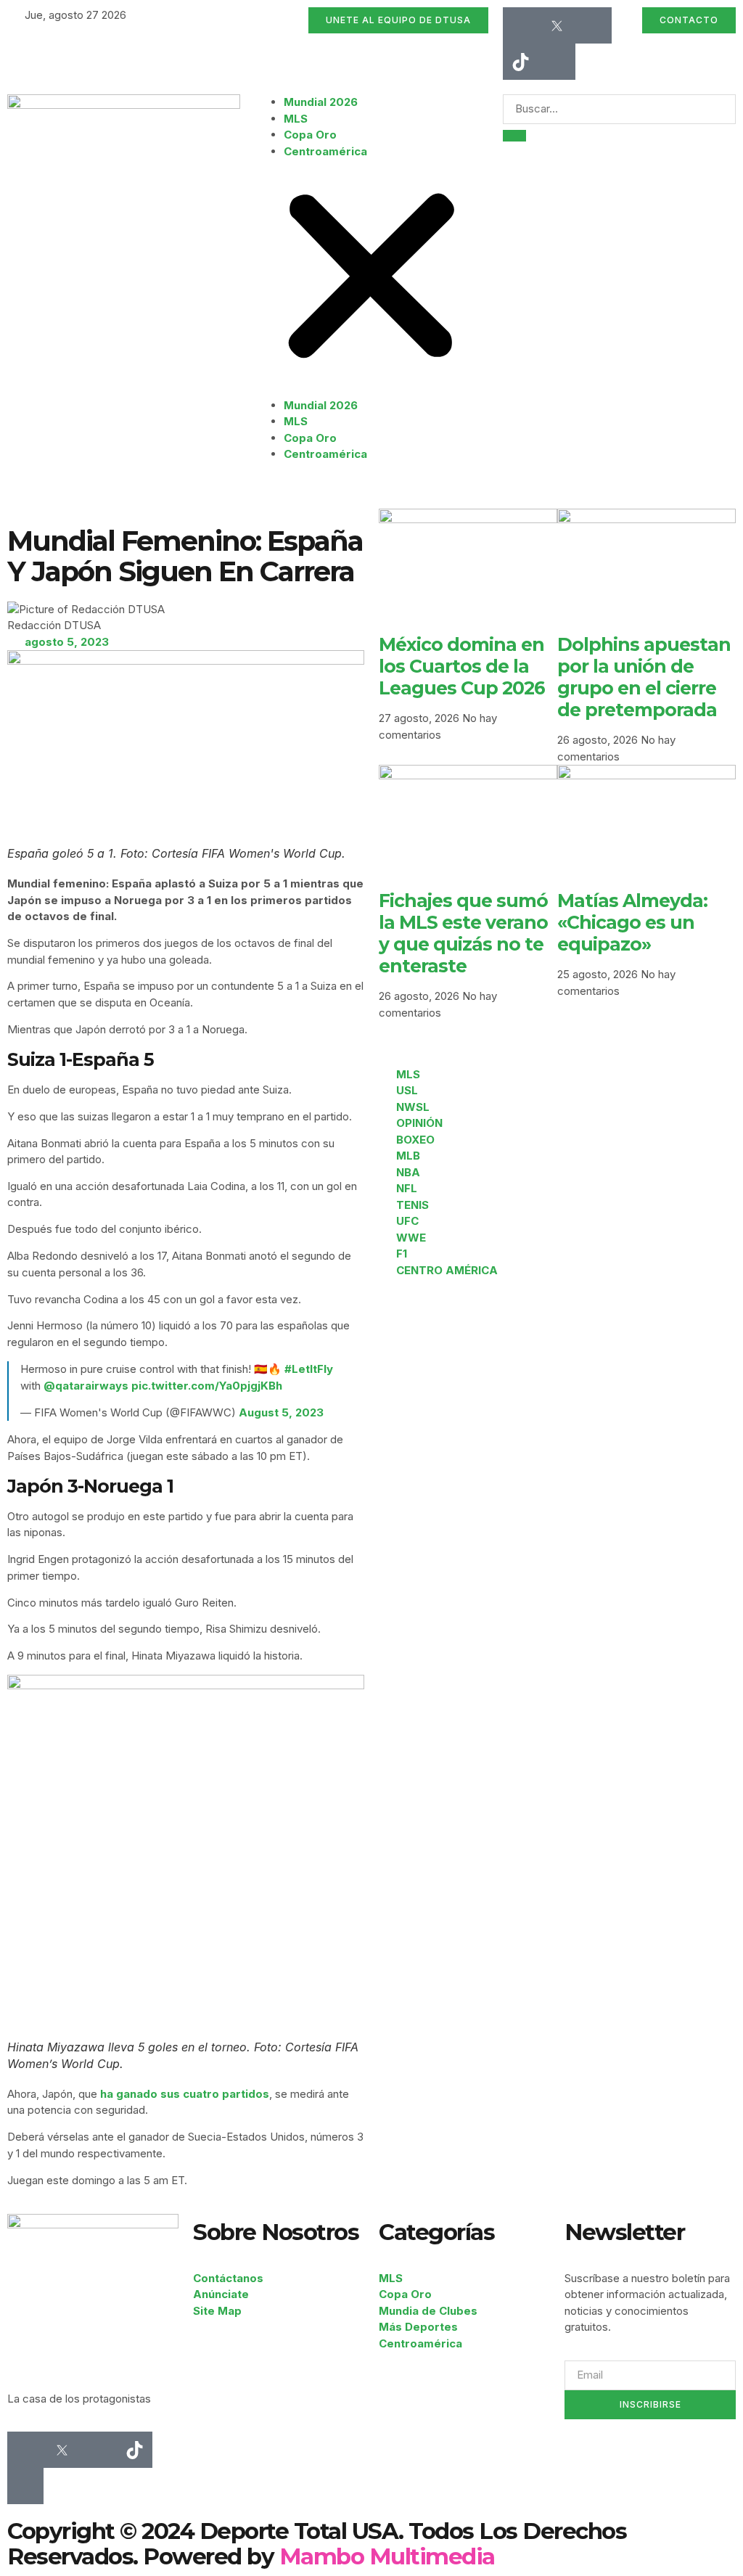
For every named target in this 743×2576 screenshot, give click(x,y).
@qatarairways (86, 1386)
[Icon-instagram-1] (594, 25)
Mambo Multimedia (387, 2556)
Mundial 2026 (321, 102)
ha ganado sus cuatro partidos (185, 2094)
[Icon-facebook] (521, 25)
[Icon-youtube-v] (557, 62)
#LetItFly (309, 1369)
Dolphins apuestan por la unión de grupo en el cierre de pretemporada (644, 677)
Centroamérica (325, 151)
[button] (371, 279)
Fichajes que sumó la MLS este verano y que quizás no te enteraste (463, 933)
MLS (296, 119)
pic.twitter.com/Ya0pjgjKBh (207, 1386)
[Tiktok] (521, 62)
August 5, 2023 (281, 1412)
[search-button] (514, 136)
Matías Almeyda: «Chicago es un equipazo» (632, 922)
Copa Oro (310, 135)
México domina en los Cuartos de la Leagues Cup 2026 (462, 666)
